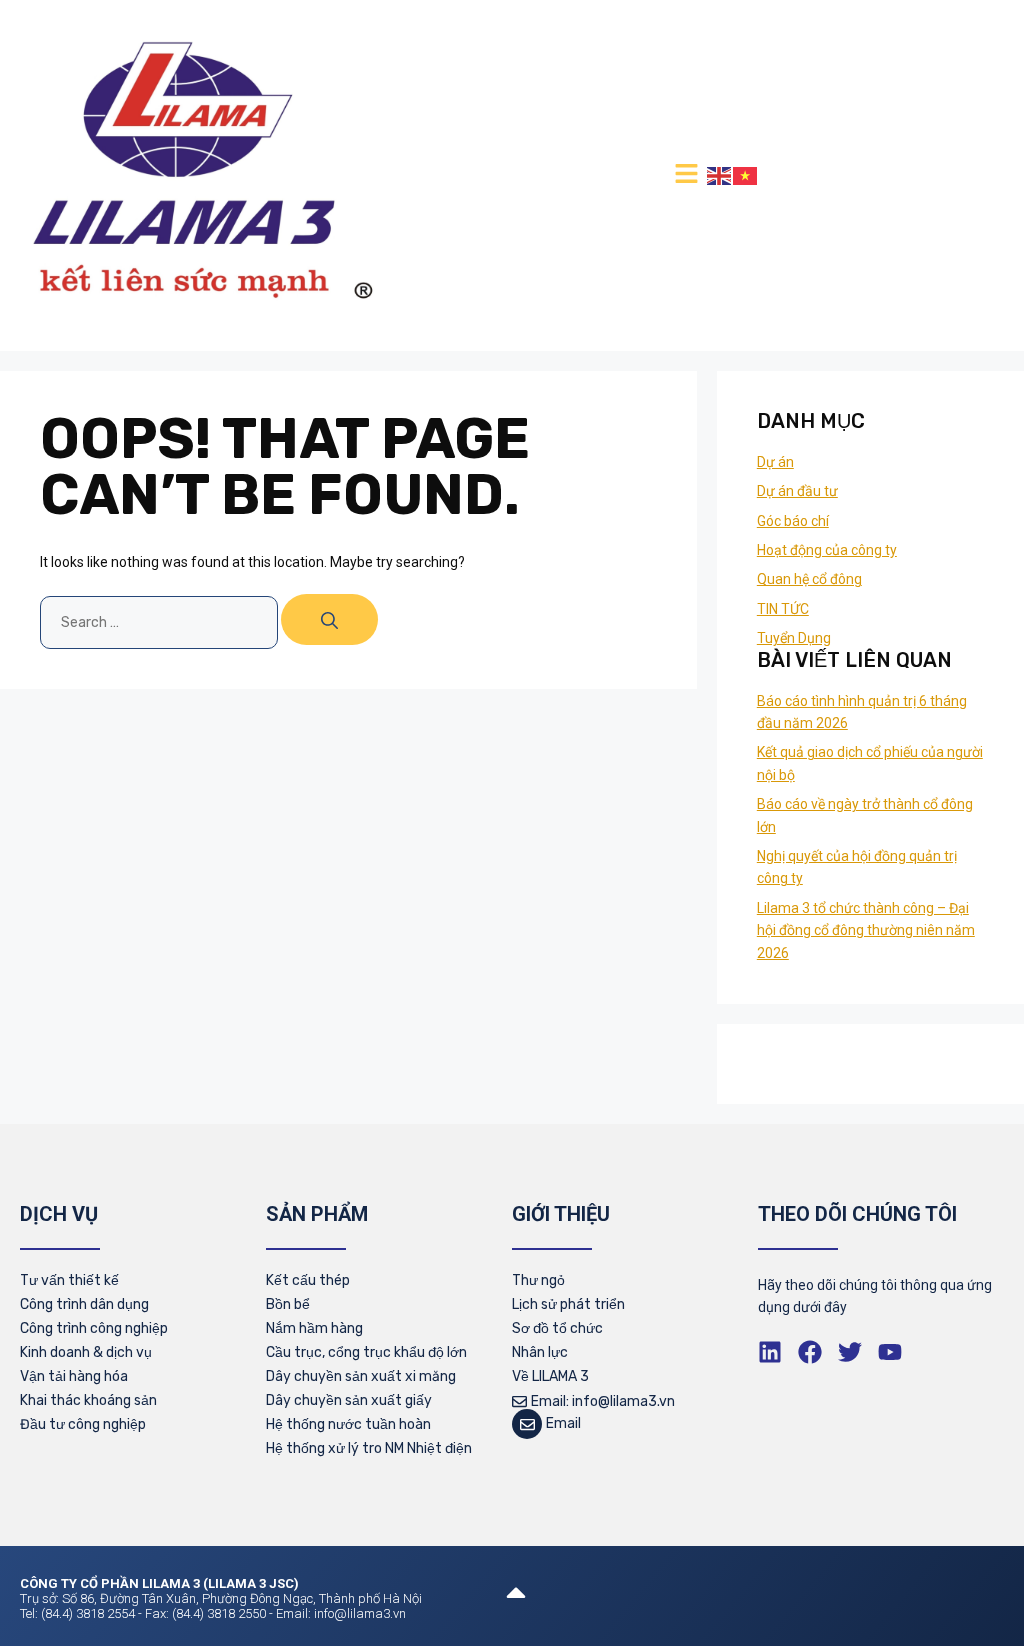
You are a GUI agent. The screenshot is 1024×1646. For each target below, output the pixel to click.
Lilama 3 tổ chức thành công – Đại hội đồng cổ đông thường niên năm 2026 (866, 930)
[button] (686, 175)
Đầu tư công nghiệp (83, 1424)
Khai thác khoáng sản (88, 1400)
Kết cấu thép (308, 1280)
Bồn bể (288, 1304)
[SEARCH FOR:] (160, 622)
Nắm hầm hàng (314, 1328)
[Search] (329, 619)
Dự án (775, 462)
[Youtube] (890, 1352)
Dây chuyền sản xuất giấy (349, 1400)
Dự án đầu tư (797, 491)
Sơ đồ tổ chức (557, 1328)
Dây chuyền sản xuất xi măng (361, 1376)
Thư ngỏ (538, 1280)
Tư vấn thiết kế (69, 1280)
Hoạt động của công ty (827, 550)
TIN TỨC (783, 609)
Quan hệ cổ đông (809, 579)
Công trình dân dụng (84, 1304)
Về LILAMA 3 (550, 1376)
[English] (720, 175)
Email (563, 1423)
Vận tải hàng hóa (74, 1376)
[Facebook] (810, 1352)
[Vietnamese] (746, 175)
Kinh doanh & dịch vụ (86, 1352)
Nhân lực (540, 1352)
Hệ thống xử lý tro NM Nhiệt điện (369, 1448)
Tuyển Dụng (794, 638)
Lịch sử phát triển (568, 1304)
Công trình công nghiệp (94, 1328)
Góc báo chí (793, 521)
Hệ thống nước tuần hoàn (348, 1424)
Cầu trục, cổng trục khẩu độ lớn (366, 1352)
